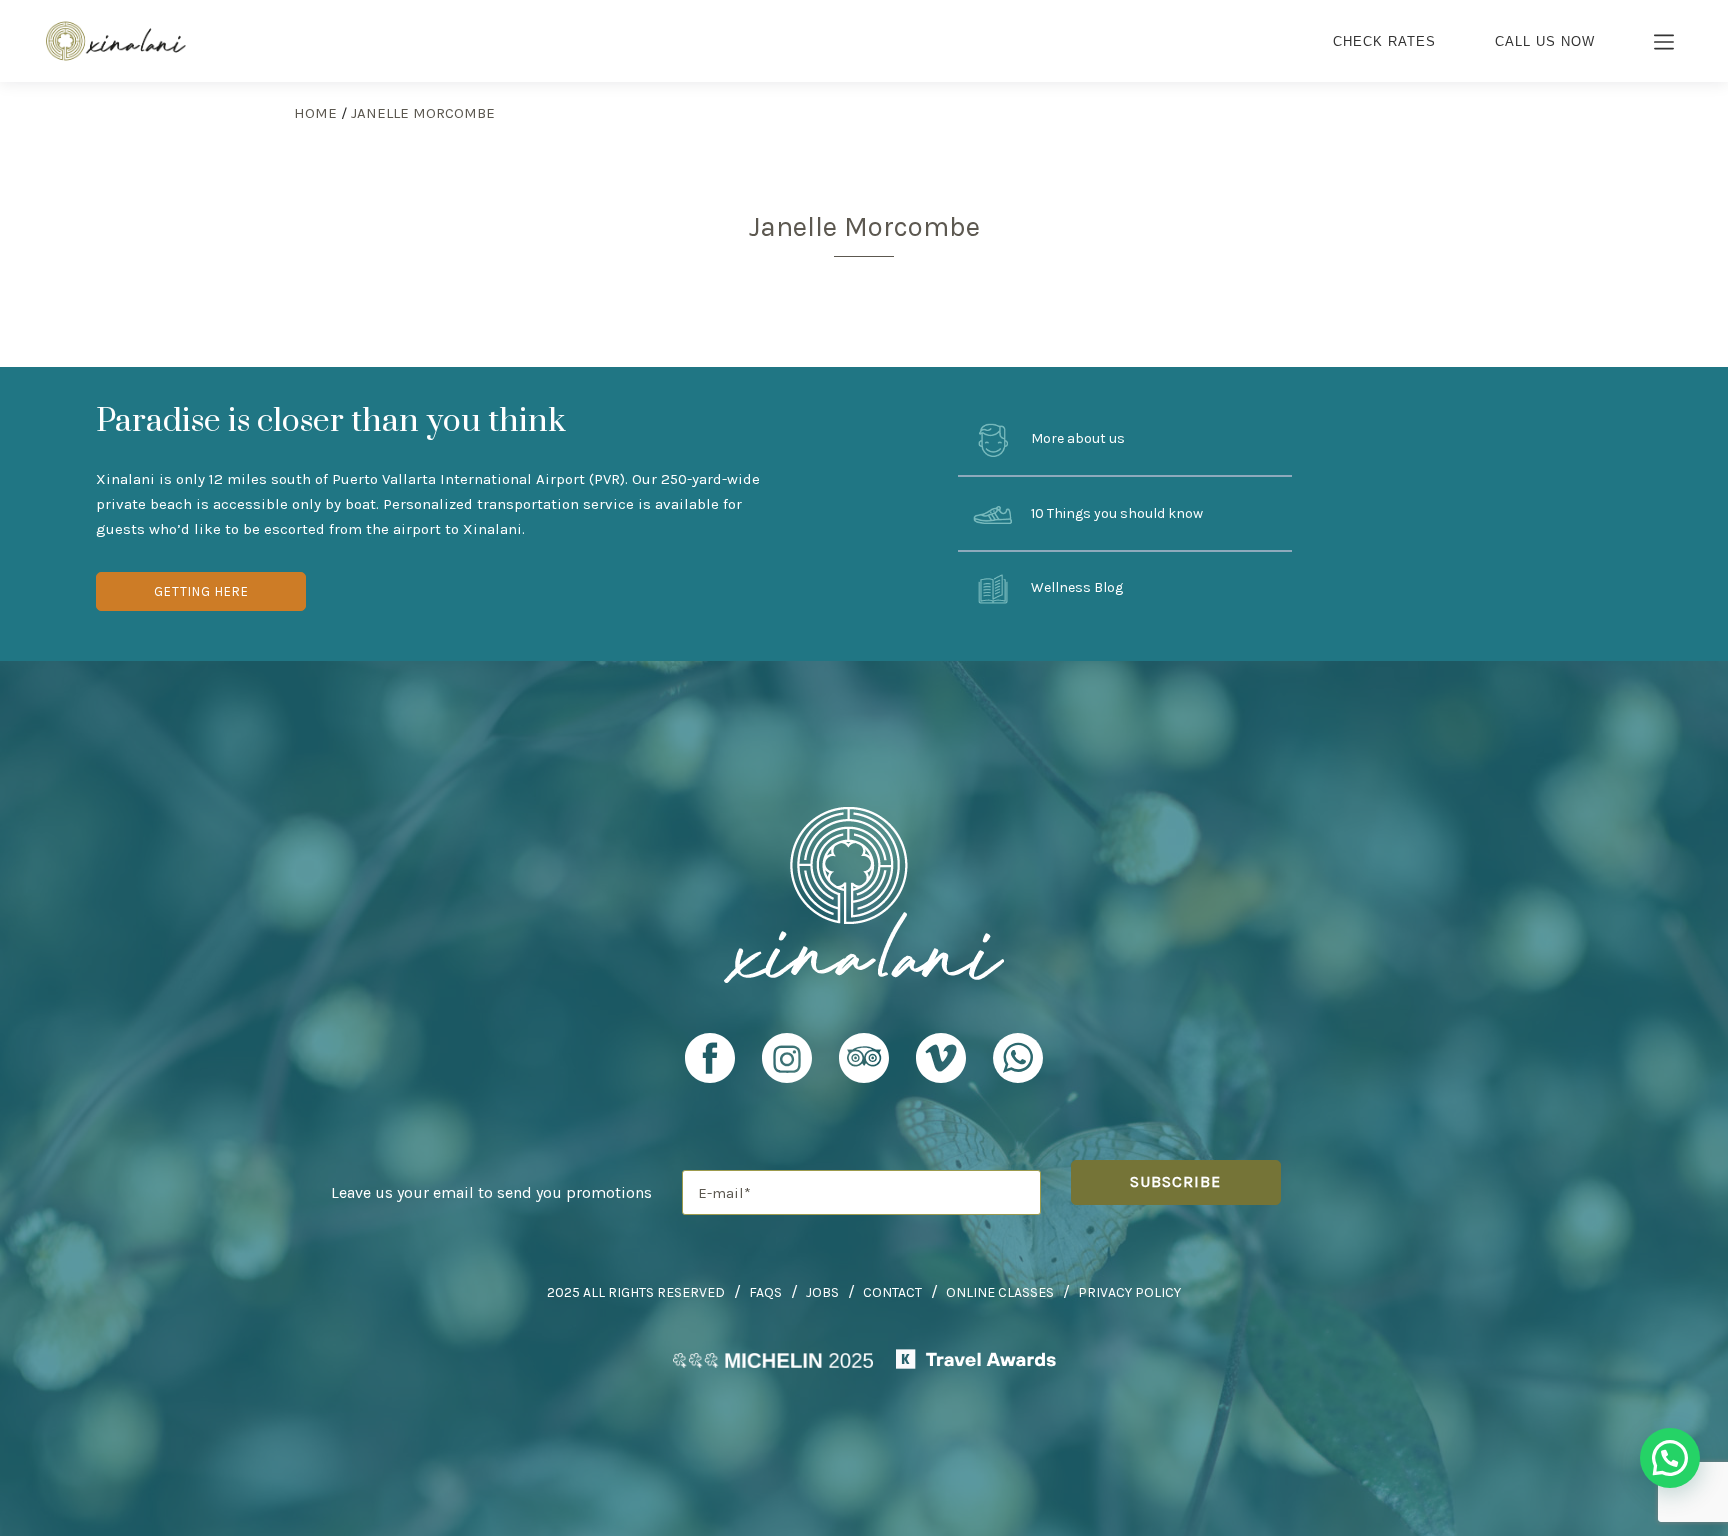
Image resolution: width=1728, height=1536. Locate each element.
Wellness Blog (1075, 588)
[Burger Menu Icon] (1664, 44)
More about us (1076, 438)
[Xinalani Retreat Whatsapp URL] (1018, 1058)
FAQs (765, 1292)
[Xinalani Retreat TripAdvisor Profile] (864, 1067)
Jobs (822, 1292)
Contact (892, 1292)
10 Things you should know (1115, 513)
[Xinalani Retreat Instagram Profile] (787, 1067)
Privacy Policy (1129, 1292)
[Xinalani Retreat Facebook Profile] (710, 1067)
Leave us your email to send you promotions (491, 1192)
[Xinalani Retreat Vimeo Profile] (941, 1067)
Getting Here (201, 591)
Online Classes (1000, 1292)
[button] (1670, 1458)
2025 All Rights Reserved (636, 1292)
